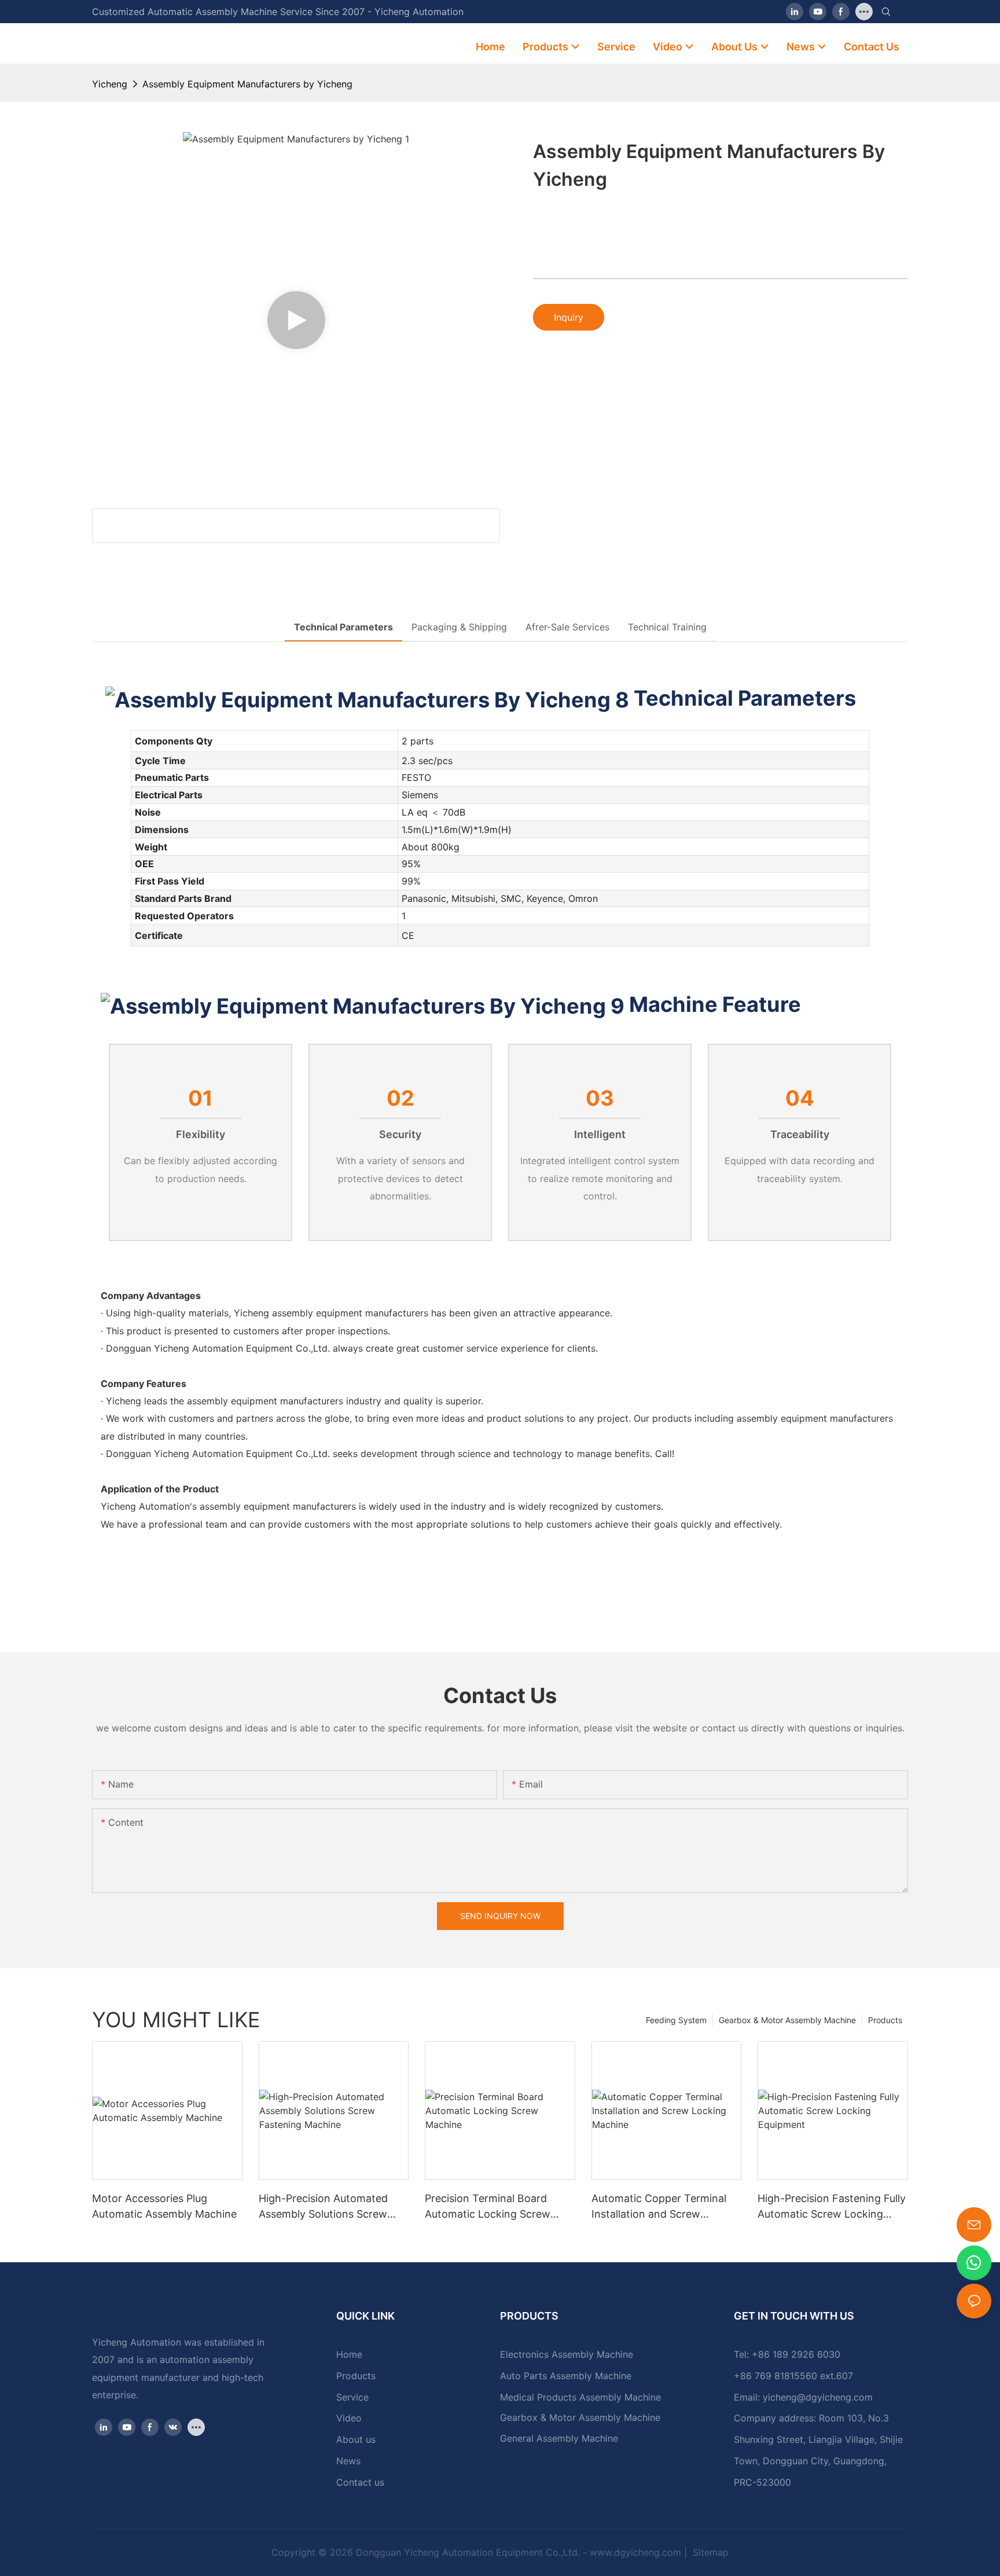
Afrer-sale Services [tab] (567, 627)
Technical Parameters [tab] (343, 627)
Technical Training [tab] (667, 627)
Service (352, 2397)
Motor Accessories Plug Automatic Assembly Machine (164, 2206)
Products (885, 2020)
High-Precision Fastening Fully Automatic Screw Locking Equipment (832, 2207)
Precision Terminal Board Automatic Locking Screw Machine (488, 2207)
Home (349, 2354)
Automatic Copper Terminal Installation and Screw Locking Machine (659, 2207)
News (348, 2461)
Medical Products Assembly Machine (580, 2397)
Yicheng (110, 84)
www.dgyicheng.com (635, 2552)
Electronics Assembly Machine (567, 2354)
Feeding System (676, 2020)
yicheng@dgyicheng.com (818, 2397)
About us (356, 2439)
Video (349, 2418)
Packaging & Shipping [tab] (459, 627)
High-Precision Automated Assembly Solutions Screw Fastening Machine (323, 2207)
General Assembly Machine (559, 2438)
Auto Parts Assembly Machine (566, 2376)
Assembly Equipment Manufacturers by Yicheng (247, 84)
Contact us (360, 2482)
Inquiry (569, 317)
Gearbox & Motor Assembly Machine (787, 2020)
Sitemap (709, 2552)
